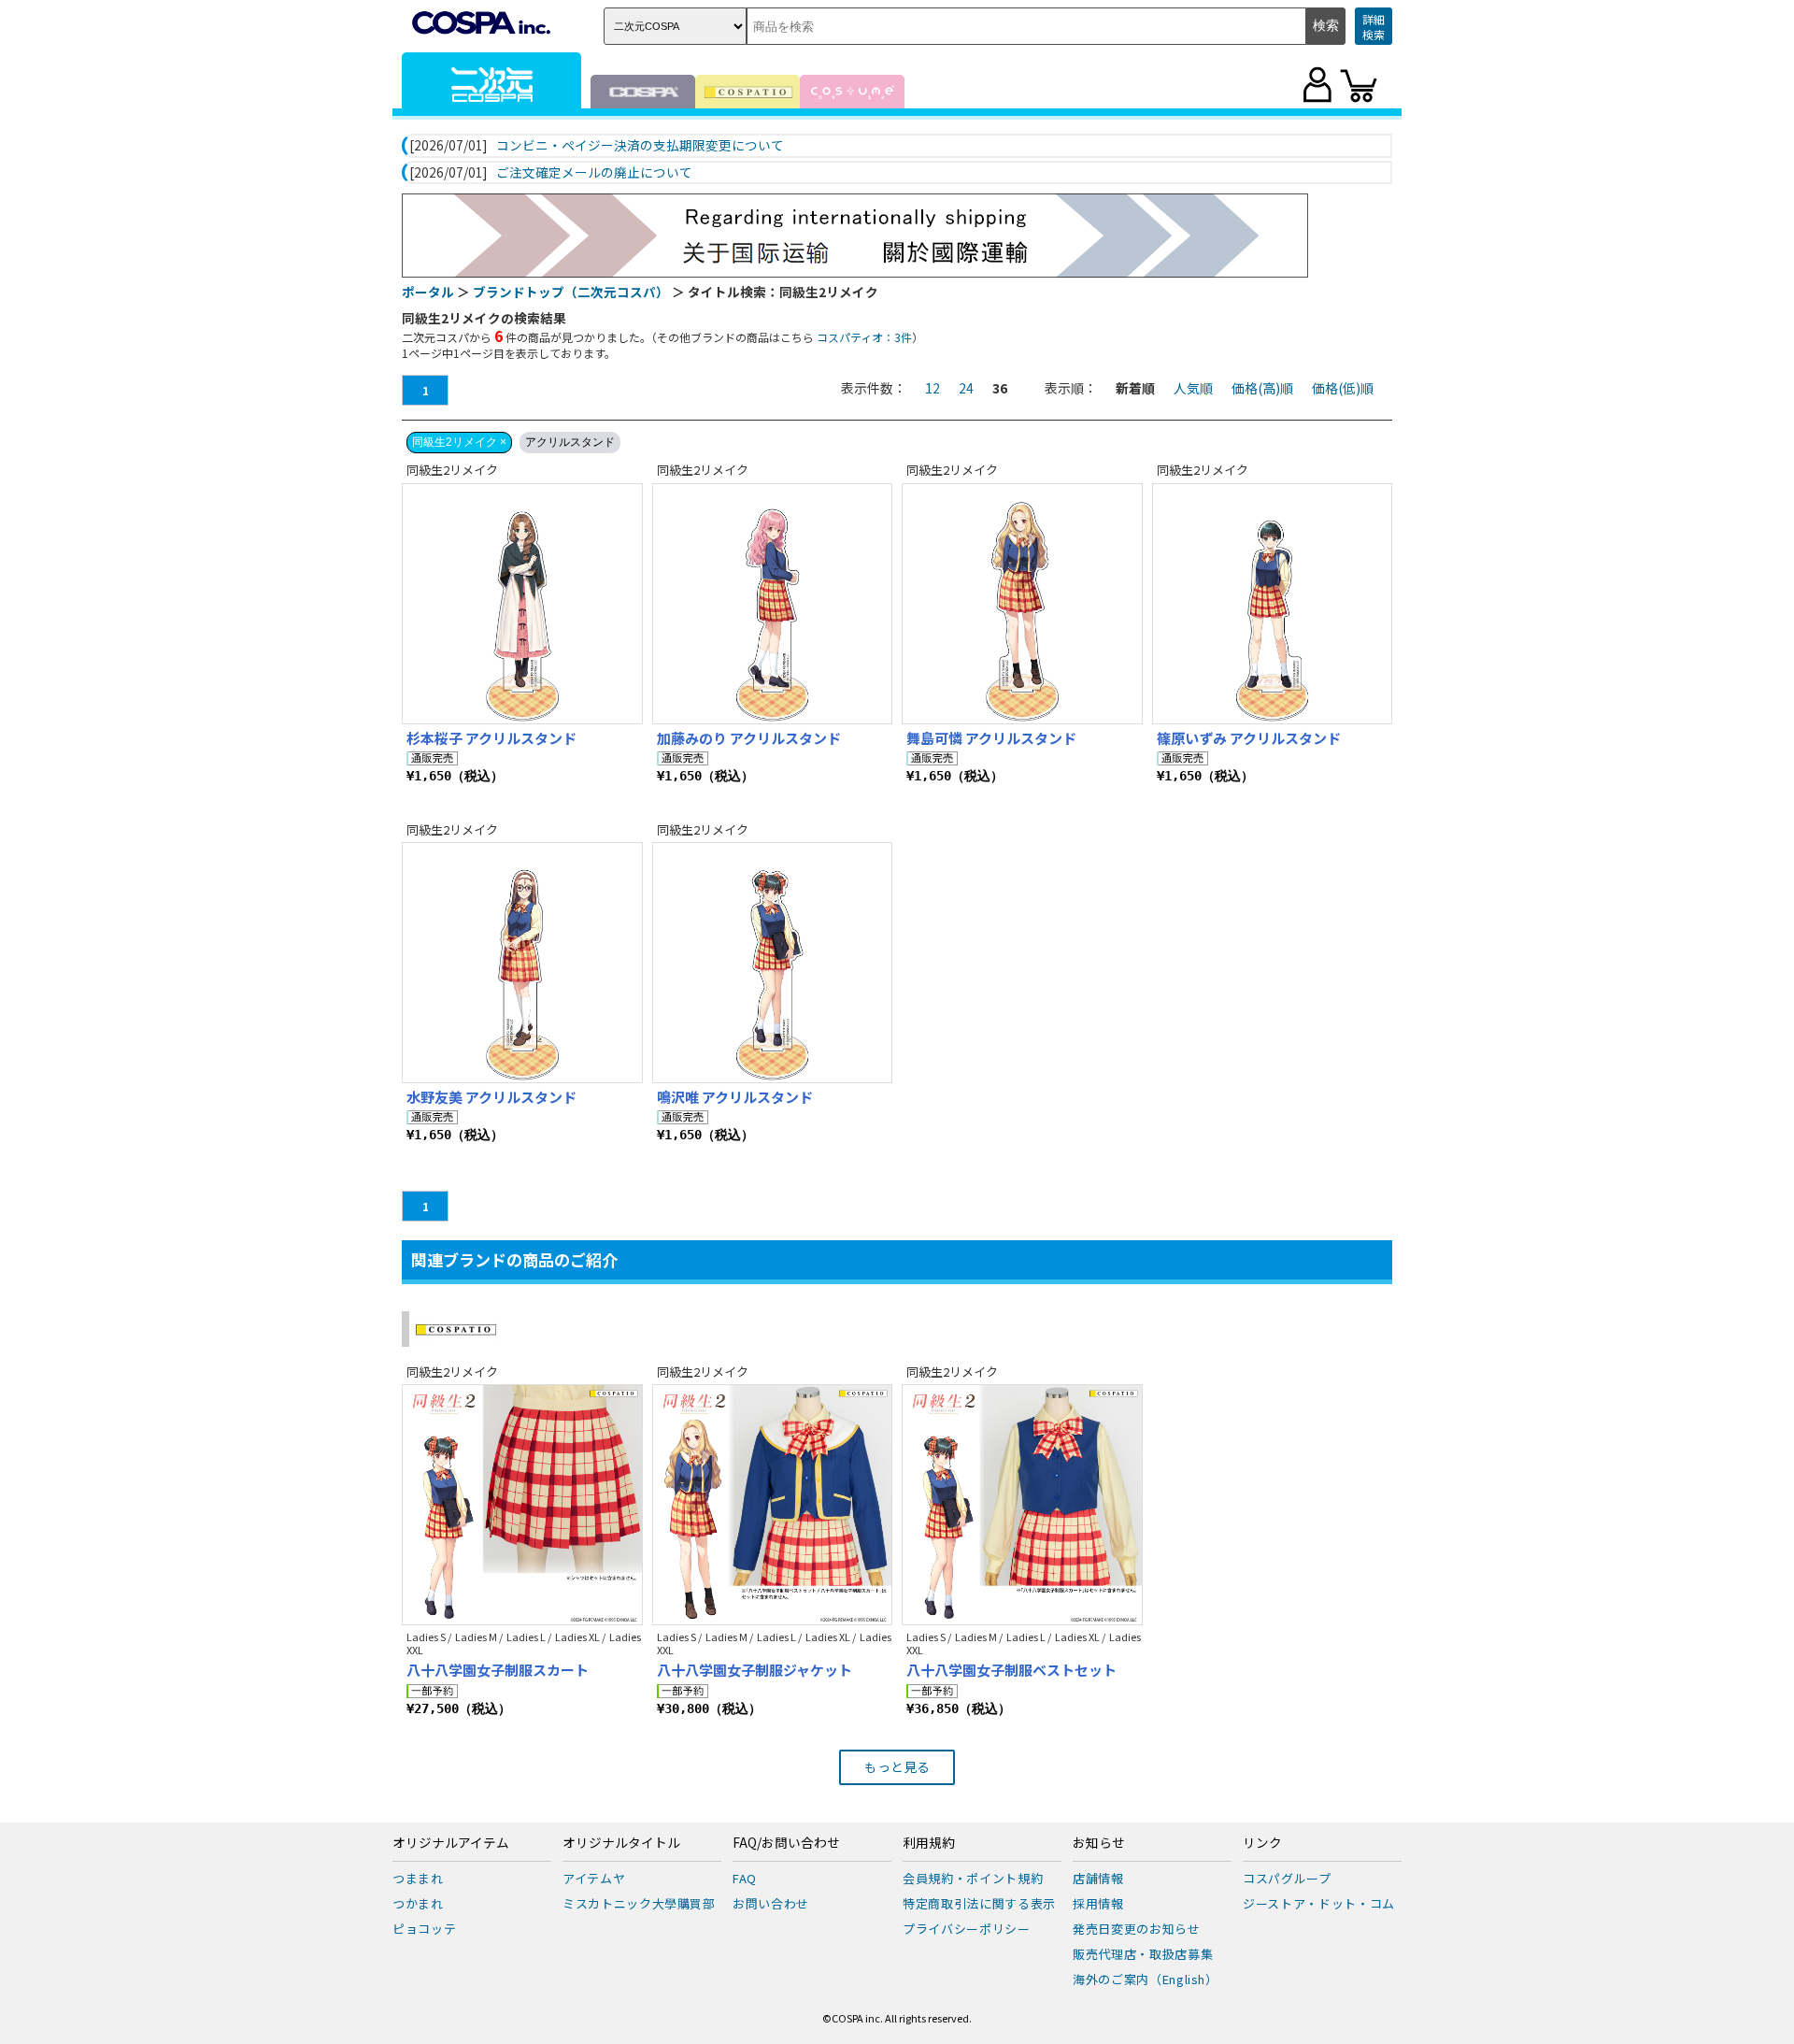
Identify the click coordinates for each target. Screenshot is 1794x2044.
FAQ (745, 1878)
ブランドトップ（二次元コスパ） (571, 292)
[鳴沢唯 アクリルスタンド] (773, 963)
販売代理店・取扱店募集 (1143, 1954)
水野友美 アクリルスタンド (491, 1097)
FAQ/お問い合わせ (786, 1843)
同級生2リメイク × (459, 442)
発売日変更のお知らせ (1137, 1929)
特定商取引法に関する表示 (979, 1903)
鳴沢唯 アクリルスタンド (735, 1097)
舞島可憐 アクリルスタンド (991, 738)
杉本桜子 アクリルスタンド (491, 738)
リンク (1262, 1843)
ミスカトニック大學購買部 (639, 1903)
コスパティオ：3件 (864, 337)
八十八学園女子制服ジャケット (755, 1670)
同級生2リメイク (452, 470)
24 (966, 388)
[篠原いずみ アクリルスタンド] (1273, 604)
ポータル (428, 292)
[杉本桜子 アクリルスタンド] (522, 604)
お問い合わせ (771, 1903)
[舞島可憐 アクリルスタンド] (1022, 604)
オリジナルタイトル (621, 1843)
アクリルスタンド (570, 442)
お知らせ (1099, 1843)
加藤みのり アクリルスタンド (749, 738)
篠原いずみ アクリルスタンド (1249, 738)
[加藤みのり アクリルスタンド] (773, 604)
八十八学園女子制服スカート (498, 1670)
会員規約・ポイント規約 (973, 1878)
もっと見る (897, 1766)
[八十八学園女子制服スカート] (522, 1505)
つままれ (418, 1878)
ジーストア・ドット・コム (1319, 1903)
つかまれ (418, 1903)
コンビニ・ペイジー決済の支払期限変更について (640, 146)
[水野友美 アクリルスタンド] (522, 963)
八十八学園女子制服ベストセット (1011, 1670)
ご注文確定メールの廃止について (594, 173)
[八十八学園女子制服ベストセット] (1022, 1505)
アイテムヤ (594, 1878)
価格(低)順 (1343, 388)
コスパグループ (1287, 1878)
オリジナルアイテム (451, 1843)
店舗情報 (1098, 1878)
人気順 (1193, 388)
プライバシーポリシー (967, 1929)
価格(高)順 (1262, 388)
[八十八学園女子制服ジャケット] (773, 1505)
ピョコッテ (424, 1929)
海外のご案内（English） (1146, 1979)
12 (933, 388)
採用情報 (1098, 1903)
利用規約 (929, 1843)
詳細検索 (1374, 27)
